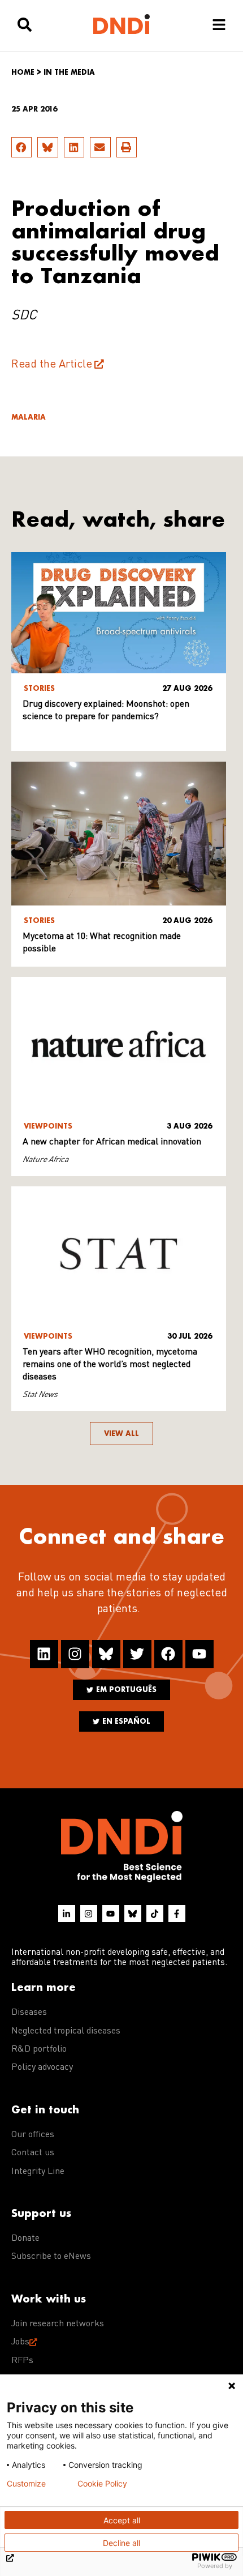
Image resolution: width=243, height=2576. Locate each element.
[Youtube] (199, 1654)
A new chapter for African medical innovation (112, 1142)
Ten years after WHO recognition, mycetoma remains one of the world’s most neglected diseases (110, 1365)
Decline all (121, 2543)
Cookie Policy (102, 2484)
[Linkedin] (44, 1654)
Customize (26, 2484)
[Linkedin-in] (67, 1913)
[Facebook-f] (177, 1913)
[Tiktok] (155, 1913)
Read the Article (52, 365)
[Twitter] (137, 1654)
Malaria (29, 417)
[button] (21, 147)
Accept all (122, 2520)
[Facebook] (168, 1654)
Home (23, 72)
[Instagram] (75, 1654)
